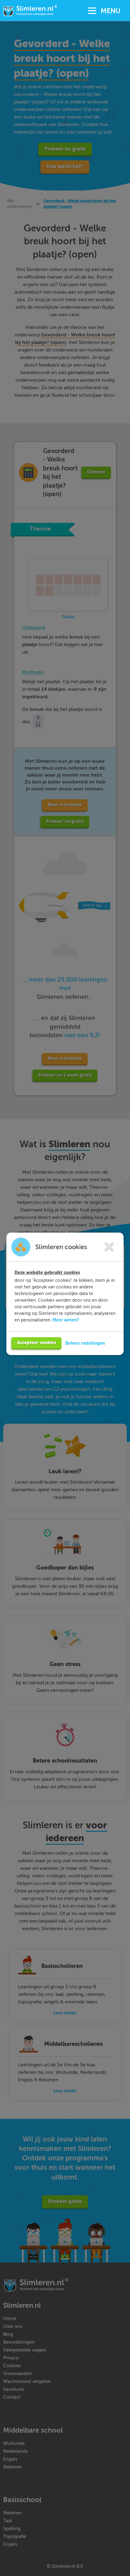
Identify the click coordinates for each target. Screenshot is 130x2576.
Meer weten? (66, 1320)
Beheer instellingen (85, 1343)
